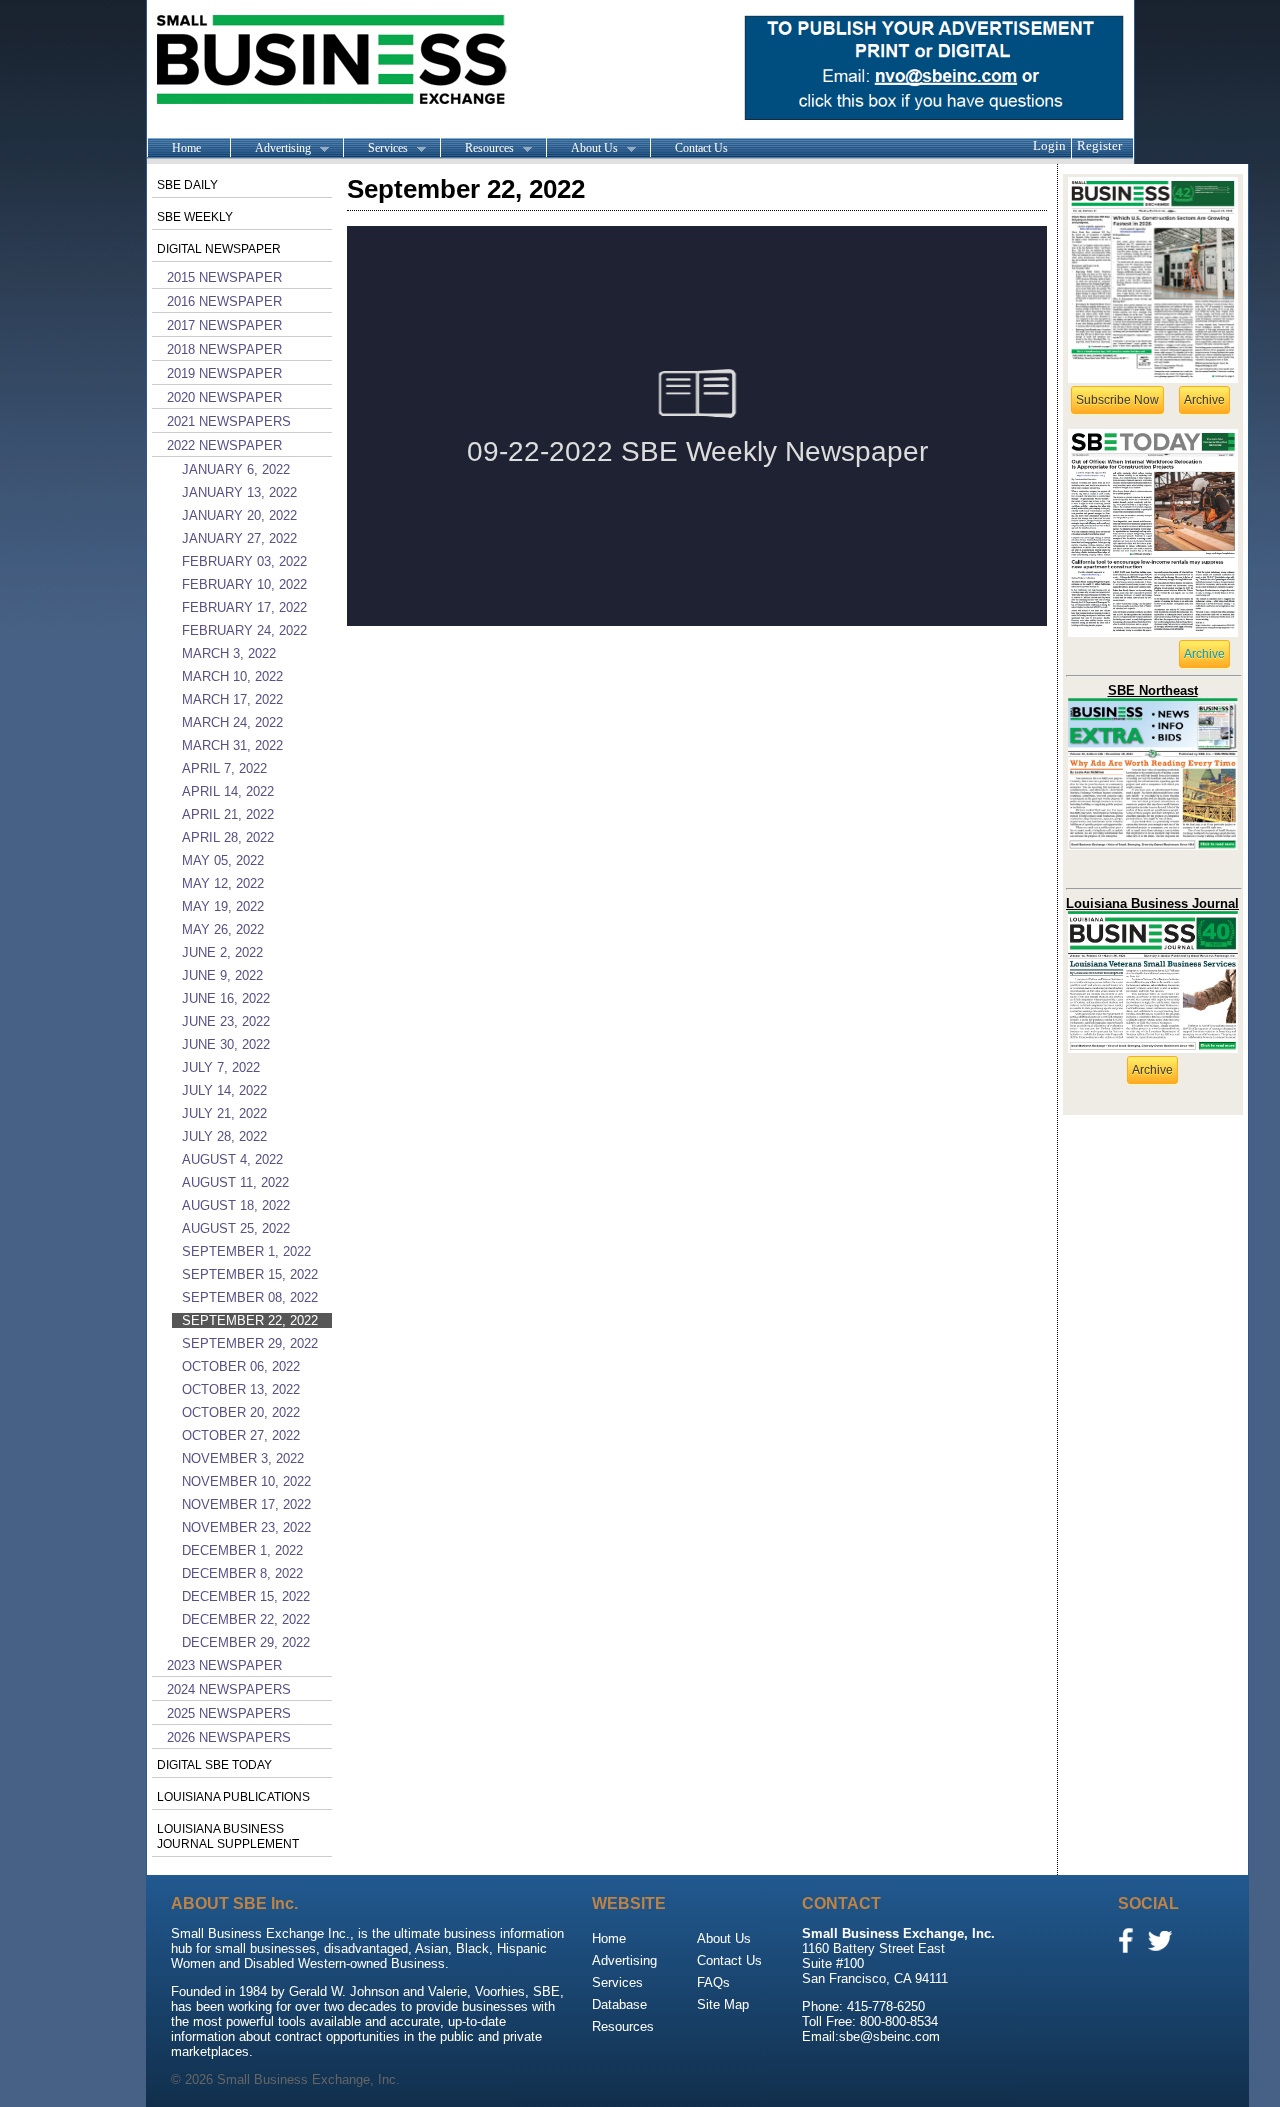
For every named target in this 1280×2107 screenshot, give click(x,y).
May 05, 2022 (223, 860)
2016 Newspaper (224, 301)
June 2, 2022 (222, 952)
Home (186, 148)
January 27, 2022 (239, 538)
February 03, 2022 (244, 561)
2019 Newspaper (224, 373)
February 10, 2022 (244, 584)
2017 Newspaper (224, 325)
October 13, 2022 (241, 1389)
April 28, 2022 (228, 837)
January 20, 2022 (239, 515)
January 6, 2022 (236, 469)
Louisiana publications (233, 1797)
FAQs (713, 1982)
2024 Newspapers (229, 1689)
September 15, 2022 (250, 1274)
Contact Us (701, 148)
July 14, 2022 (224, 1090)
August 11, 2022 (235, 1182)
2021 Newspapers (229, 421)
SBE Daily (187, 185)
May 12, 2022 (223, 883)
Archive (1204, 400)
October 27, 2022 (241, 1435)
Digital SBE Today (214, 1765)
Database (619, 2004)
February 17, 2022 (244, 607)
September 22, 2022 (250, 1320)
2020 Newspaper (224, 397)
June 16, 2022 (226, 998)
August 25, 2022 (236, 1228)
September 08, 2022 (250, 1297)
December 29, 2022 (246, 1642)
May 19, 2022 (223, 906)
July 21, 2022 (224, 1113)
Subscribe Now (1117, 400)
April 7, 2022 (224, 768)
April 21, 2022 (228, 814)
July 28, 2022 (224, 1136)
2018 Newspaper (224, 349)
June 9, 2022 (222, 975)
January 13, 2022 (239, 492)
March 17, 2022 (232, 699)
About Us (582, 149)
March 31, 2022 (232, 745)
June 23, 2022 (226, 1021)
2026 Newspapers (229, 1737)
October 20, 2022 (241, 1412)
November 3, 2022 (243, 1458)
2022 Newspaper (224, 445)
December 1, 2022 (242, 1550)
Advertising (270, 149)
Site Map (723, 2004)
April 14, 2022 (228, 791)
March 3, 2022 (229, 653)
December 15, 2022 (246, 1596)
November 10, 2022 (246, 1481)
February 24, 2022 (244, 630)
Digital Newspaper (219, 249)
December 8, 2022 (242, 1573)
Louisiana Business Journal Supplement (228, 1836)
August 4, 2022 (232, 1159)
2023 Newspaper (224, 1665)
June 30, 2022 (226, 1044)
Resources (477, 149)
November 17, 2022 (246, 1504)
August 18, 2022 (236, 1205)
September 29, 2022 (250, 1343)
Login (1049, 145)
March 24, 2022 (232, 722)
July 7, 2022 (221, 1067)
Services (375, 149)
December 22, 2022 (246, 1619)
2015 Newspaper (224, 277)
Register (1099, 145)
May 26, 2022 (223, 929)
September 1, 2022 (246, 1251)
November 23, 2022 (246, 1527)
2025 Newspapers (229, 1713)
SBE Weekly (195, 217)
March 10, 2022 (232, 676)
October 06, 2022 (241, 1366)
